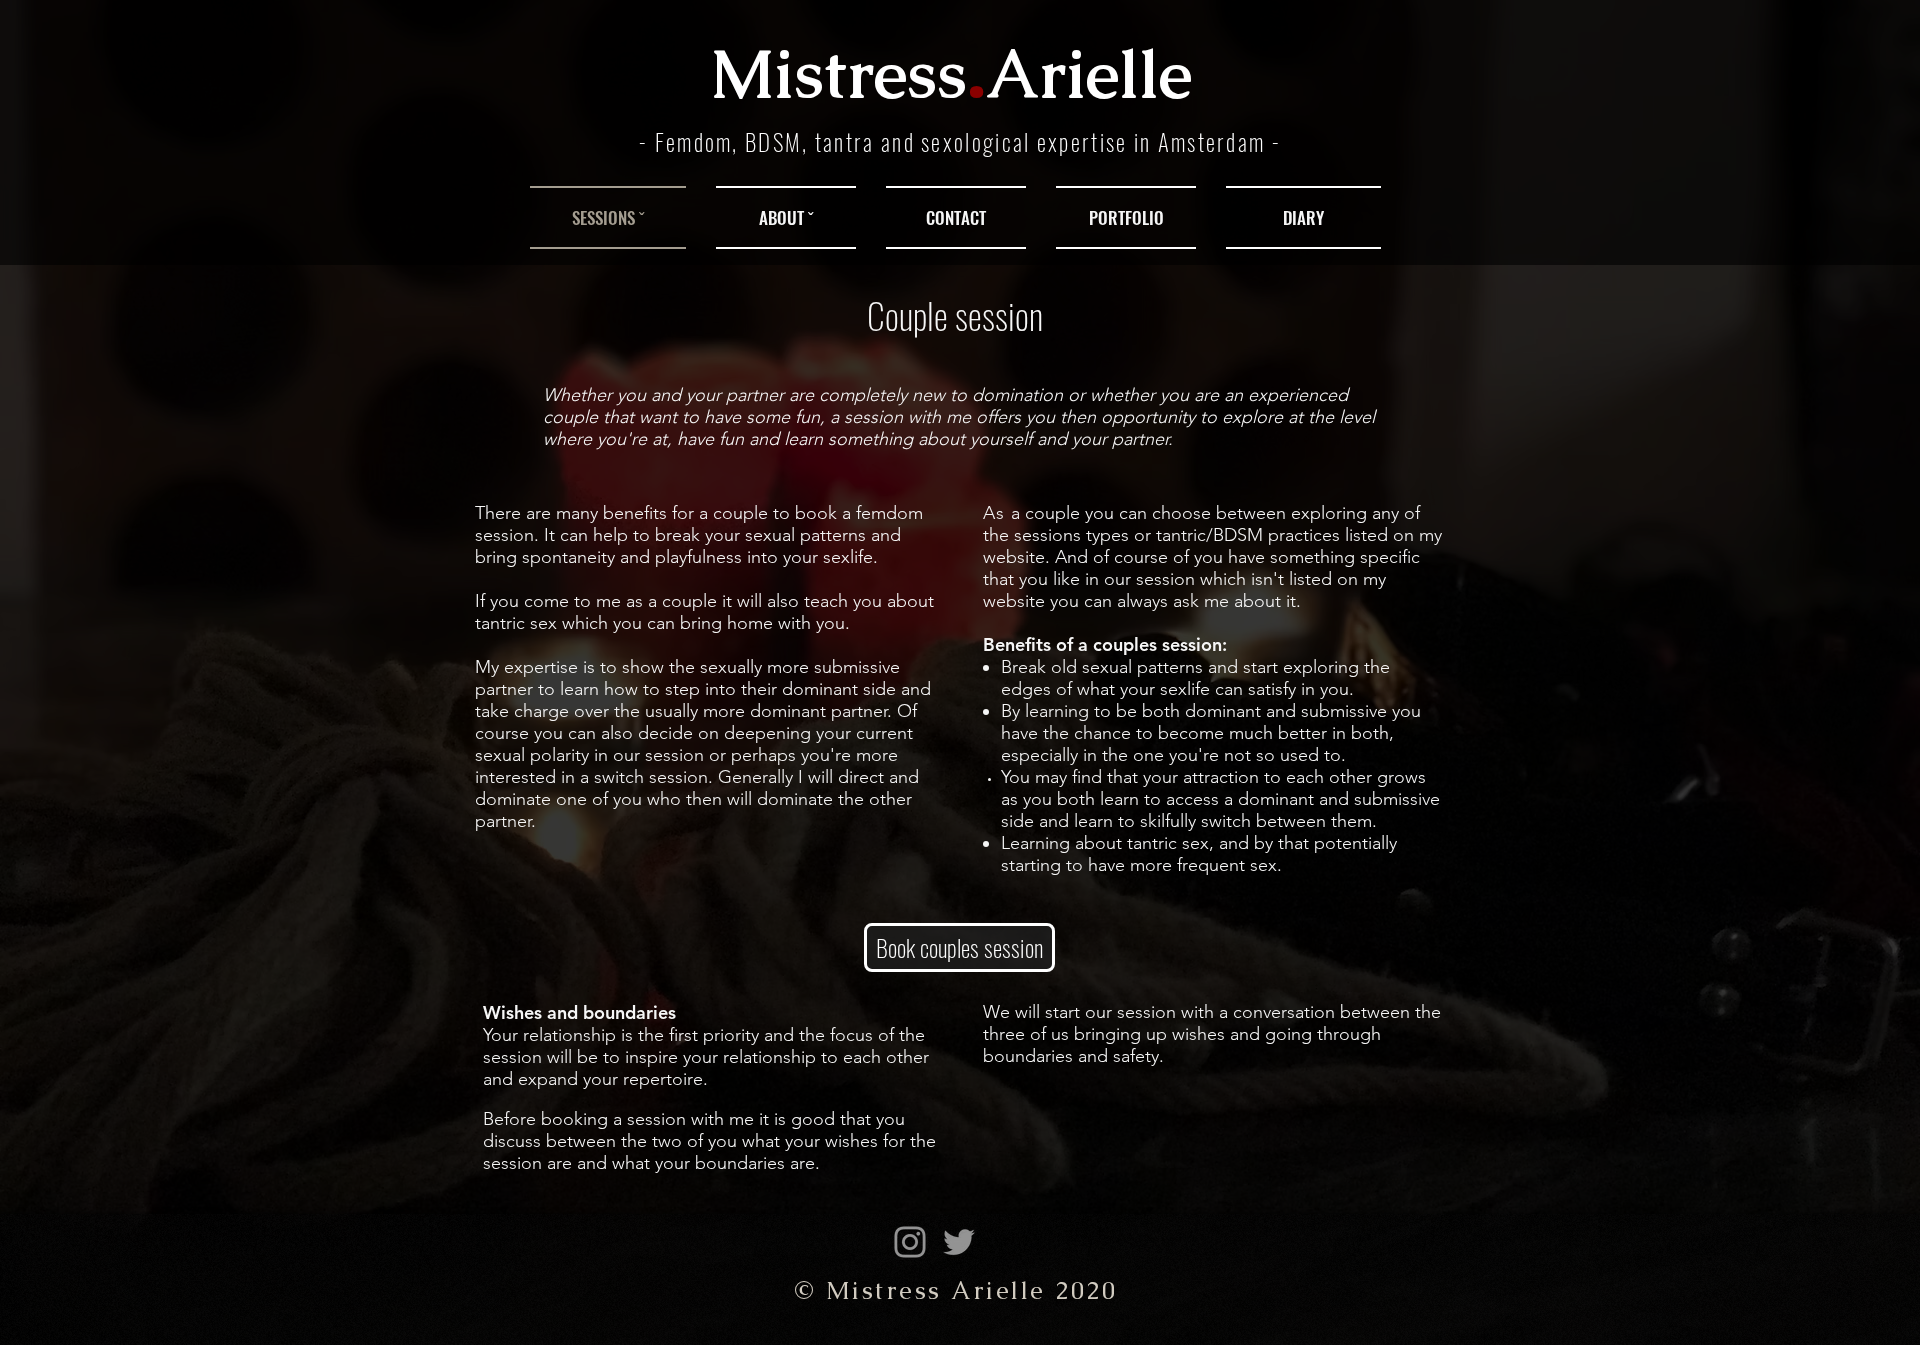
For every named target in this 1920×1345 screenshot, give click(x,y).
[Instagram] (910, 1242)
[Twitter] (959, 1242)
